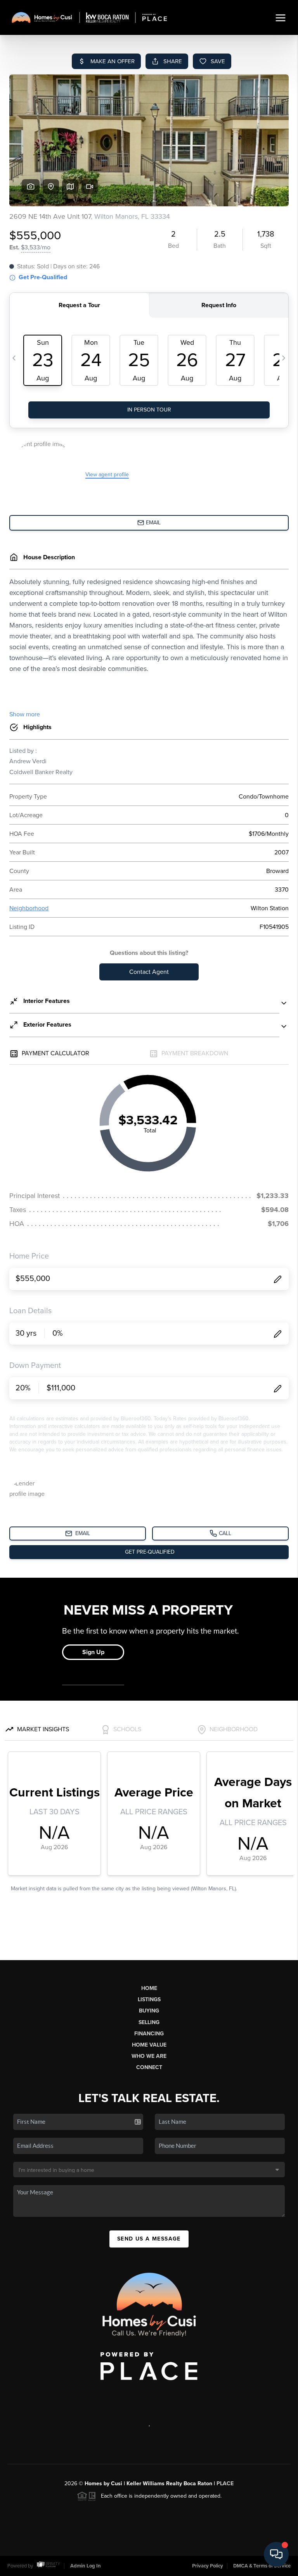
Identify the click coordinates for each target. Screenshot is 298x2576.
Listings (149, 1999)
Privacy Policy (208, 2566)
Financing (149, 2034)
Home (149, 1988)
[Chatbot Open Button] (276, 2554)
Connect (149, 2067)
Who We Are (149, 2056)
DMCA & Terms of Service (262, 2566)
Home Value (149, 2045)
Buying (149, 2011)
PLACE (225, 2484)
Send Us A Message (149, 2239)
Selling (149, 2022)
